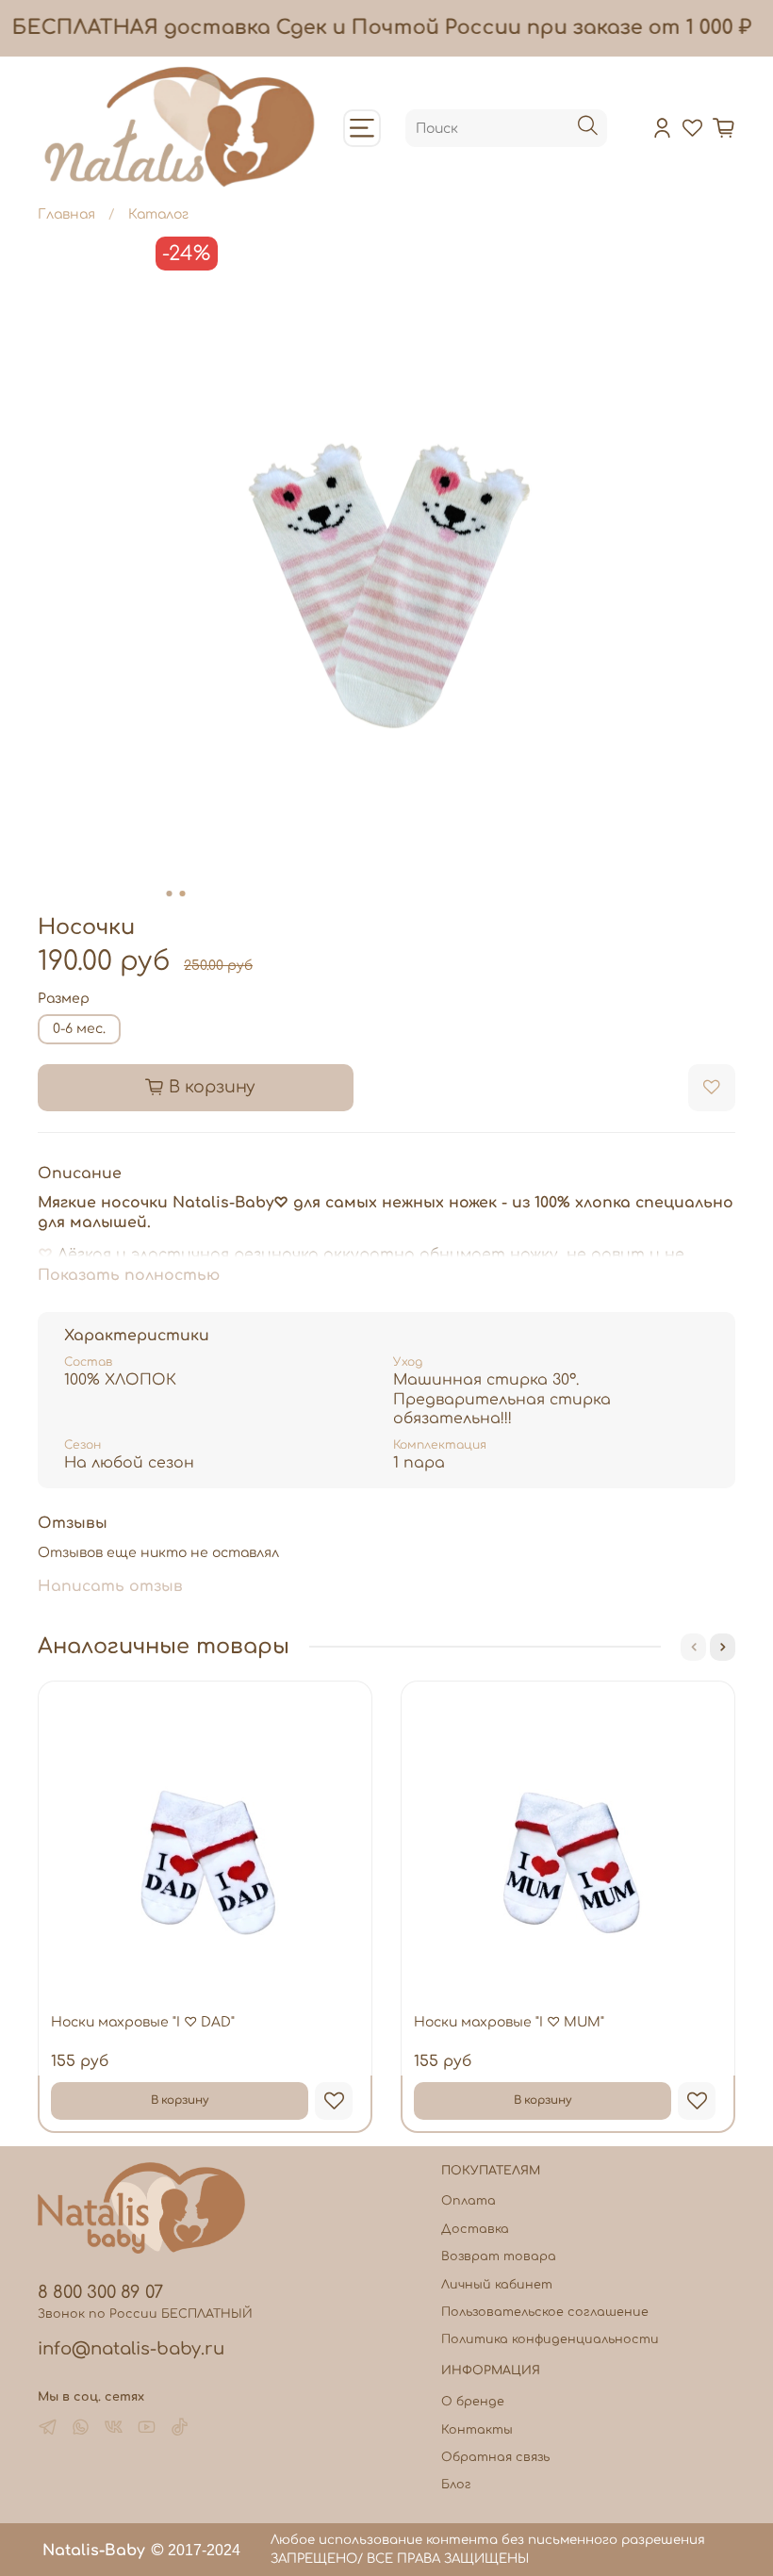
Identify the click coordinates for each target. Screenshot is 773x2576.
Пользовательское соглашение (545, 2312)
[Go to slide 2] (183, 894)
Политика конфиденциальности (550, 2339)
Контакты (477, 2430)
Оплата (469, 2201)
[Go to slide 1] (170, 894)
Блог (456, 2485)
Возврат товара (499, 2256)
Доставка (475, 2229)
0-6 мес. (79, 1029)
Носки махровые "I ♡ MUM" (509, 2022)
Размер (64, 999)
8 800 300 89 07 (100, 2292)
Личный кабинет (497, 2285)
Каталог (158, 214)
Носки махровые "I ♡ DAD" (143, 2022)
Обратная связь (495, 2457)
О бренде (473, 2402)
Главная (66, 214)
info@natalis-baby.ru (131, 2349)
